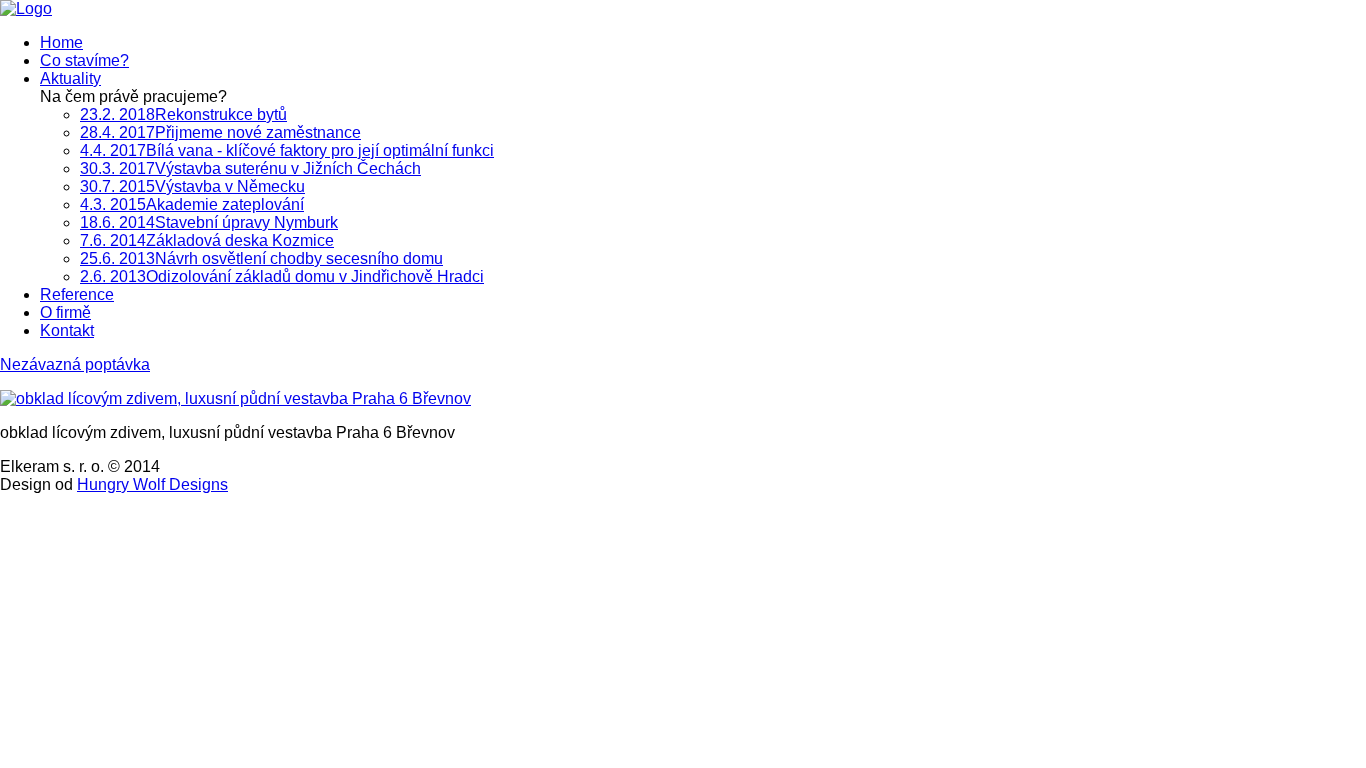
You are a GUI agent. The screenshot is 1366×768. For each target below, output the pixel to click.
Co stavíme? (84, 60)
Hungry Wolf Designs (152, 484)
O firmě (65, 312)
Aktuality (70, 78)
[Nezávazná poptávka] (26, 9)
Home (61, 42)
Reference (77, 294)
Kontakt (67, 330)
